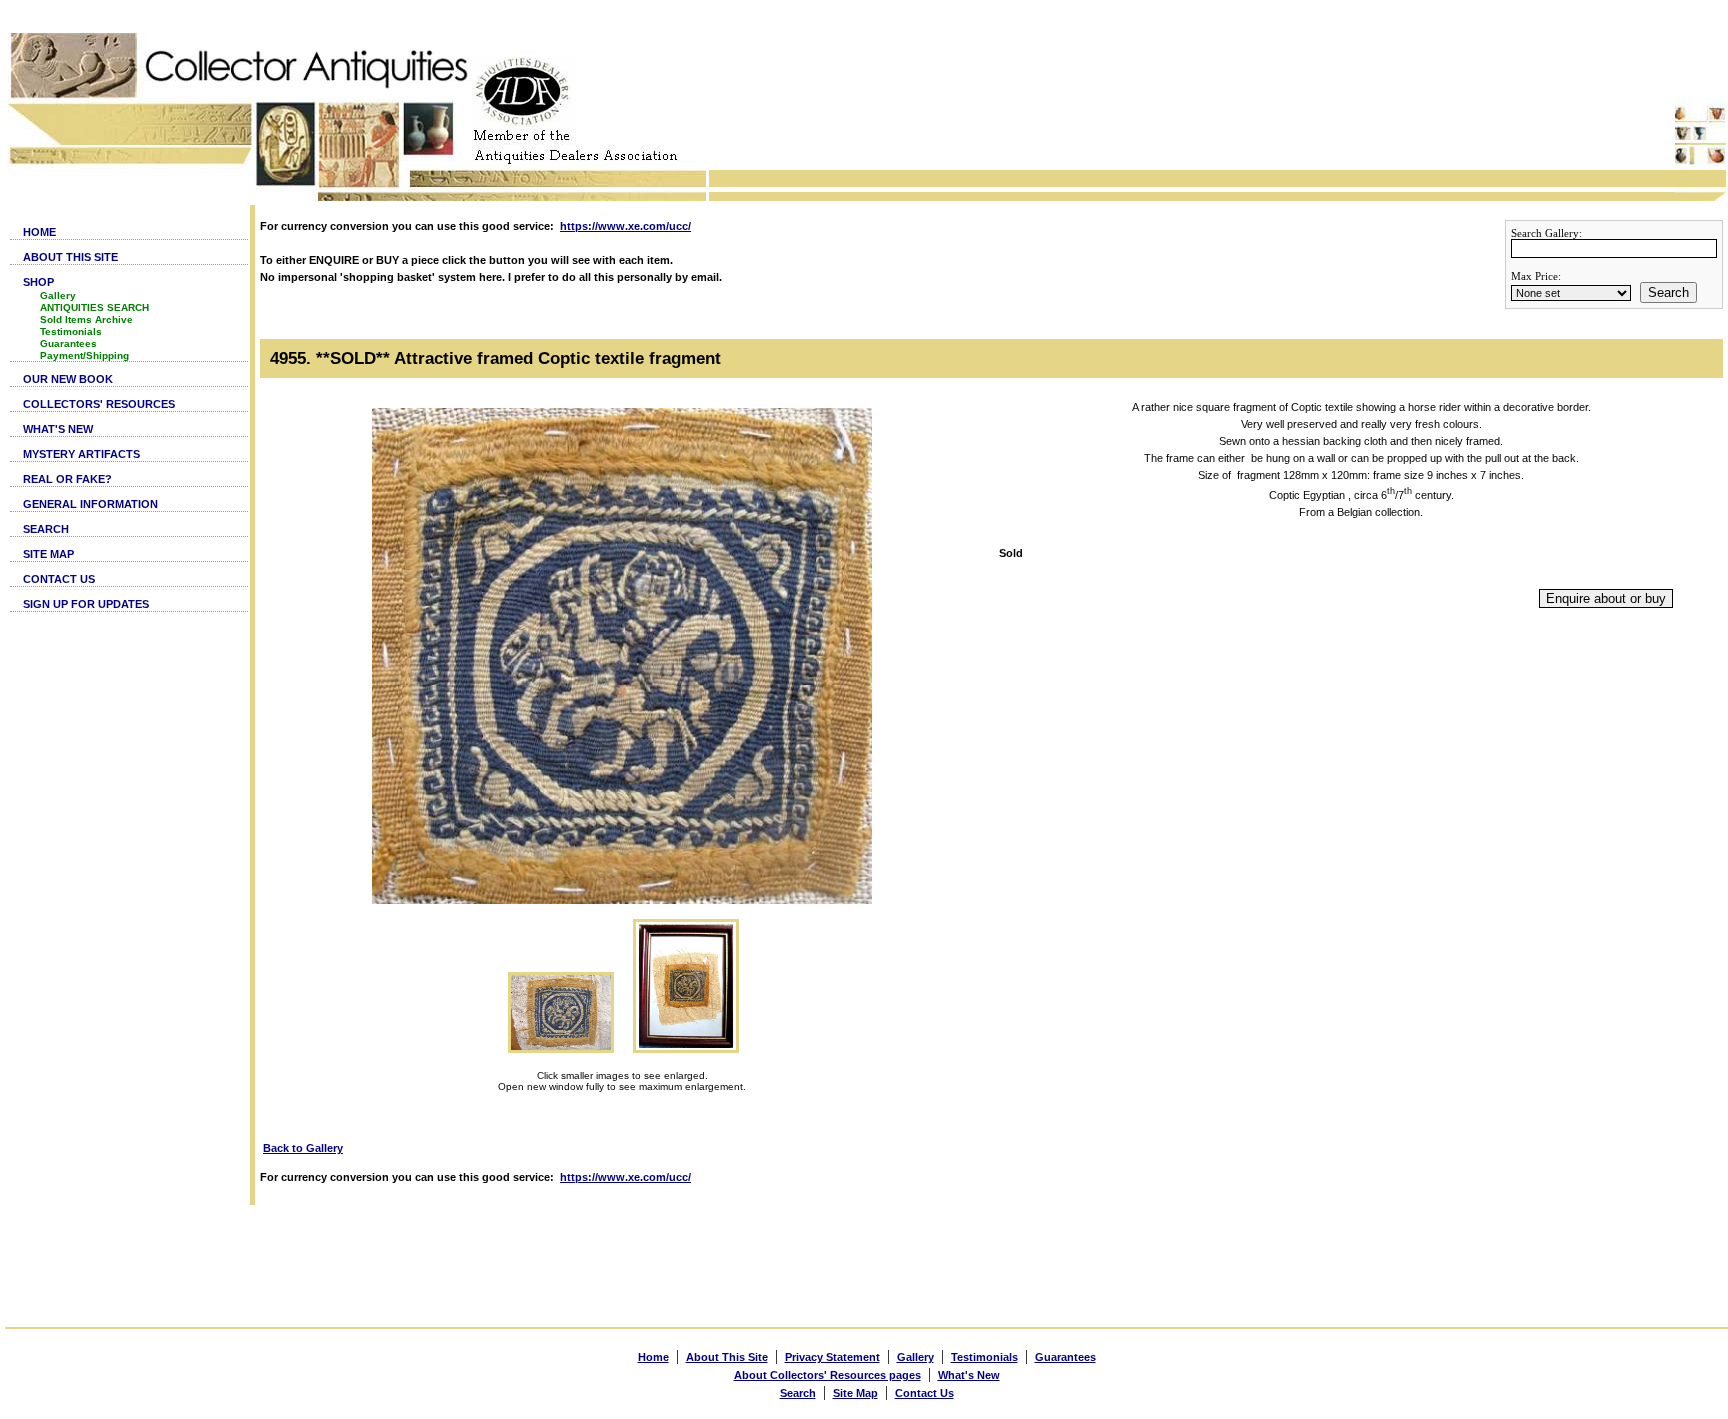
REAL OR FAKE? (67, 479)
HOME (39, 232)
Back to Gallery (303, 1148)
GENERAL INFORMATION (90, 504)
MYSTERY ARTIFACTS (81, 454)
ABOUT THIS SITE (70, 257)
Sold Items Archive (86, 319)
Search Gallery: (1546, 233)
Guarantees (68, 343)
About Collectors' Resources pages (827, 1375)
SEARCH (46, 529)
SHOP (38, 282)
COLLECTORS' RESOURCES (99, 404)
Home (653, 1357)
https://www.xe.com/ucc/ (625, 226)
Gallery (58, 295)
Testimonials (71, 331)
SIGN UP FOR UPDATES (86, 604)
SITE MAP (48, 554)
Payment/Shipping (84, 355)
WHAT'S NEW (58, 429)
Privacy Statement (832, 1357)
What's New (969, 1375)
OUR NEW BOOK (68, 379)
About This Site (727, 1357)
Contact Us (924, 1393)
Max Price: (1536, 276)
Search (1668, 292)
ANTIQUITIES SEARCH (94, 307)
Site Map (855, 1393)
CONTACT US (59, 579)
